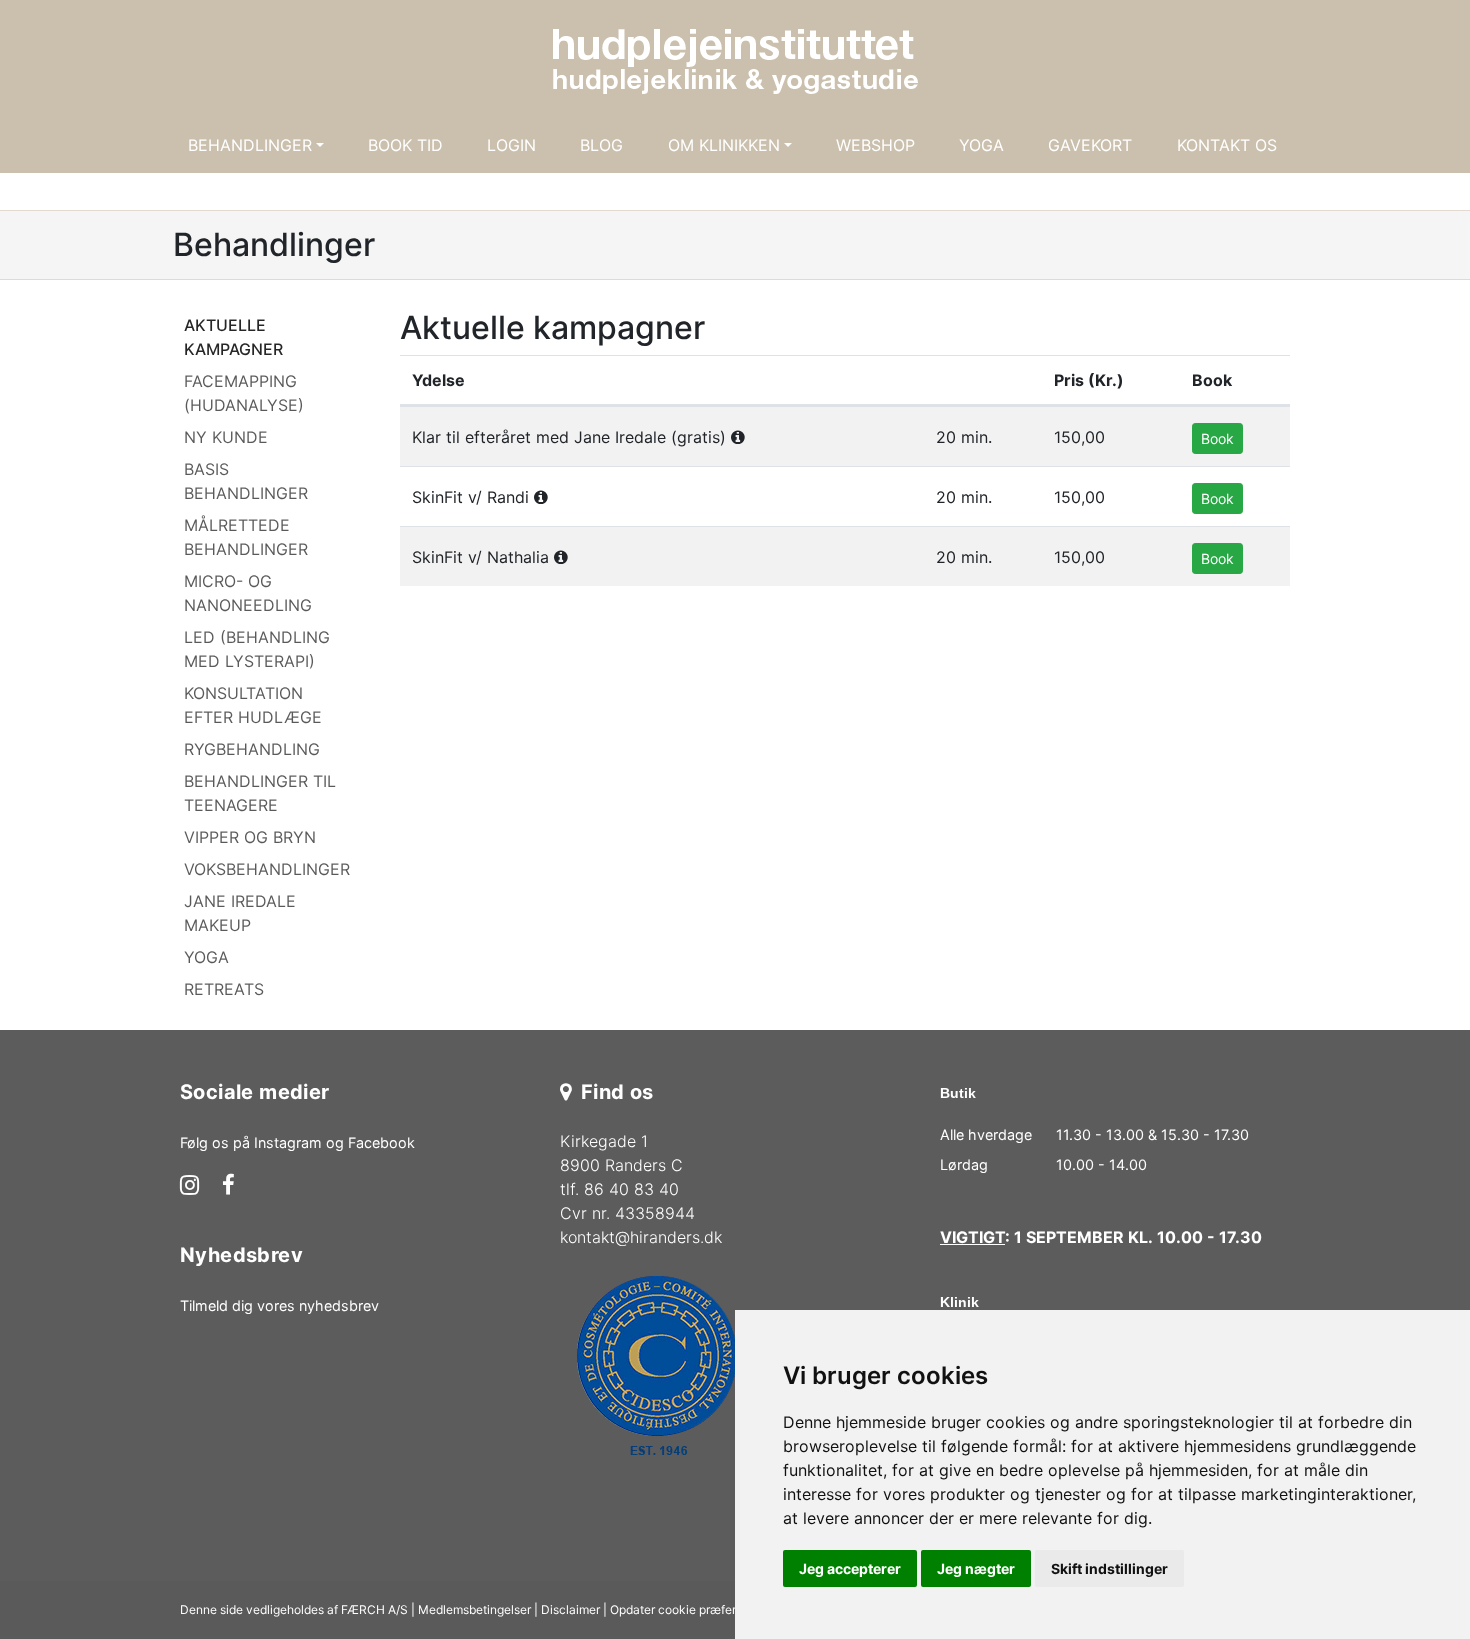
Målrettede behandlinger (246, 537)
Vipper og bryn (250, 837)
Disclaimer (570, 1609)
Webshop (875, 145)
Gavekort (1090, 145)
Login (511, 145)
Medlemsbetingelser (474, 1609)
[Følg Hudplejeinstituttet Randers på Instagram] (189, 1187)
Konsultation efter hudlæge (253, 705)
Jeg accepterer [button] (850, 1568)
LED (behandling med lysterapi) (257, 649)
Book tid (405, 145)
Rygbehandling (252, 749)
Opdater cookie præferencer (689, 1609)
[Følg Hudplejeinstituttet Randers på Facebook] (228, 1187)
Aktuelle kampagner (233, 337)
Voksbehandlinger (267, 869)
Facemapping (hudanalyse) (244, 393)
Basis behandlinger (246, 481)
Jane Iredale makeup (240, 913)
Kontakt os (1227, 145)
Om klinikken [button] (724, 145)
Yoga (981, 145)
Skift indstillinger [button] (1109, 1568)
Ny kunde (226, 437)
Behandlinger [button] (250, 145)
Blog (601, 145)
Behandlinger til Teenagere (260, 793)
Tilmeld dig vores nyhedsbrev (279, 1305)
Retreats (224, 989)
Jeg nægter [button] (976, 1568)
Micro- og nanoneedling (248, 593)
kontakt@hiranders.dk (641, 1237)
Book (1217, 438)
